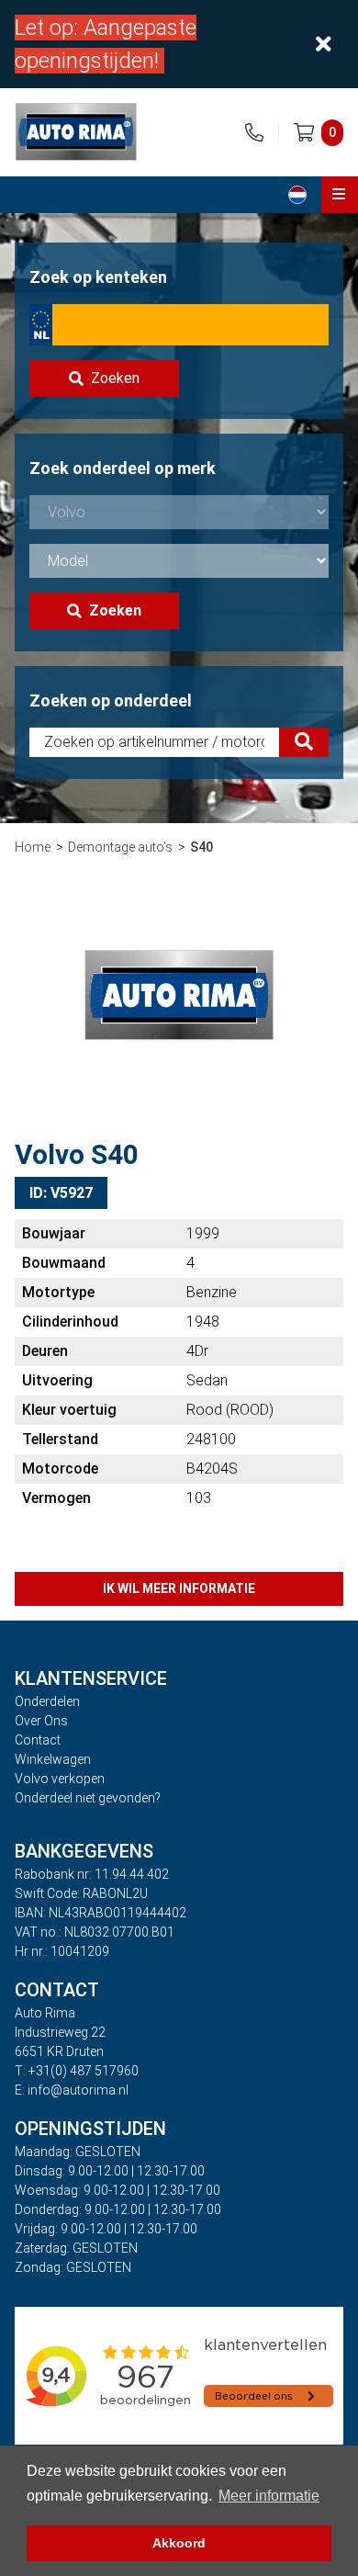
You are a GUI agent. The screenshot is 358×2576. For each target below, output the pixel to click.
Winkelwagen (53, 1759)
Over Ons (41, 1721)
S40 (201, 847)
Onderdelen (47, 1701)
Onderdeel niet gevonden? (88, 1798)
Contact (38, 1740)
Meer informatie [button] (269, 2496)
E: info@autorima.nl (72, 2090)
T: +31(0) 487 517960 (77, 2071)
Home (33, 847)
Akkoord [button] (179, 2543)
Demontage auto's (120, 847)
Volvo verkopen (60, 1779)
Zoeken (115, 378)
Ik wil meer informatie (179, 1588)
